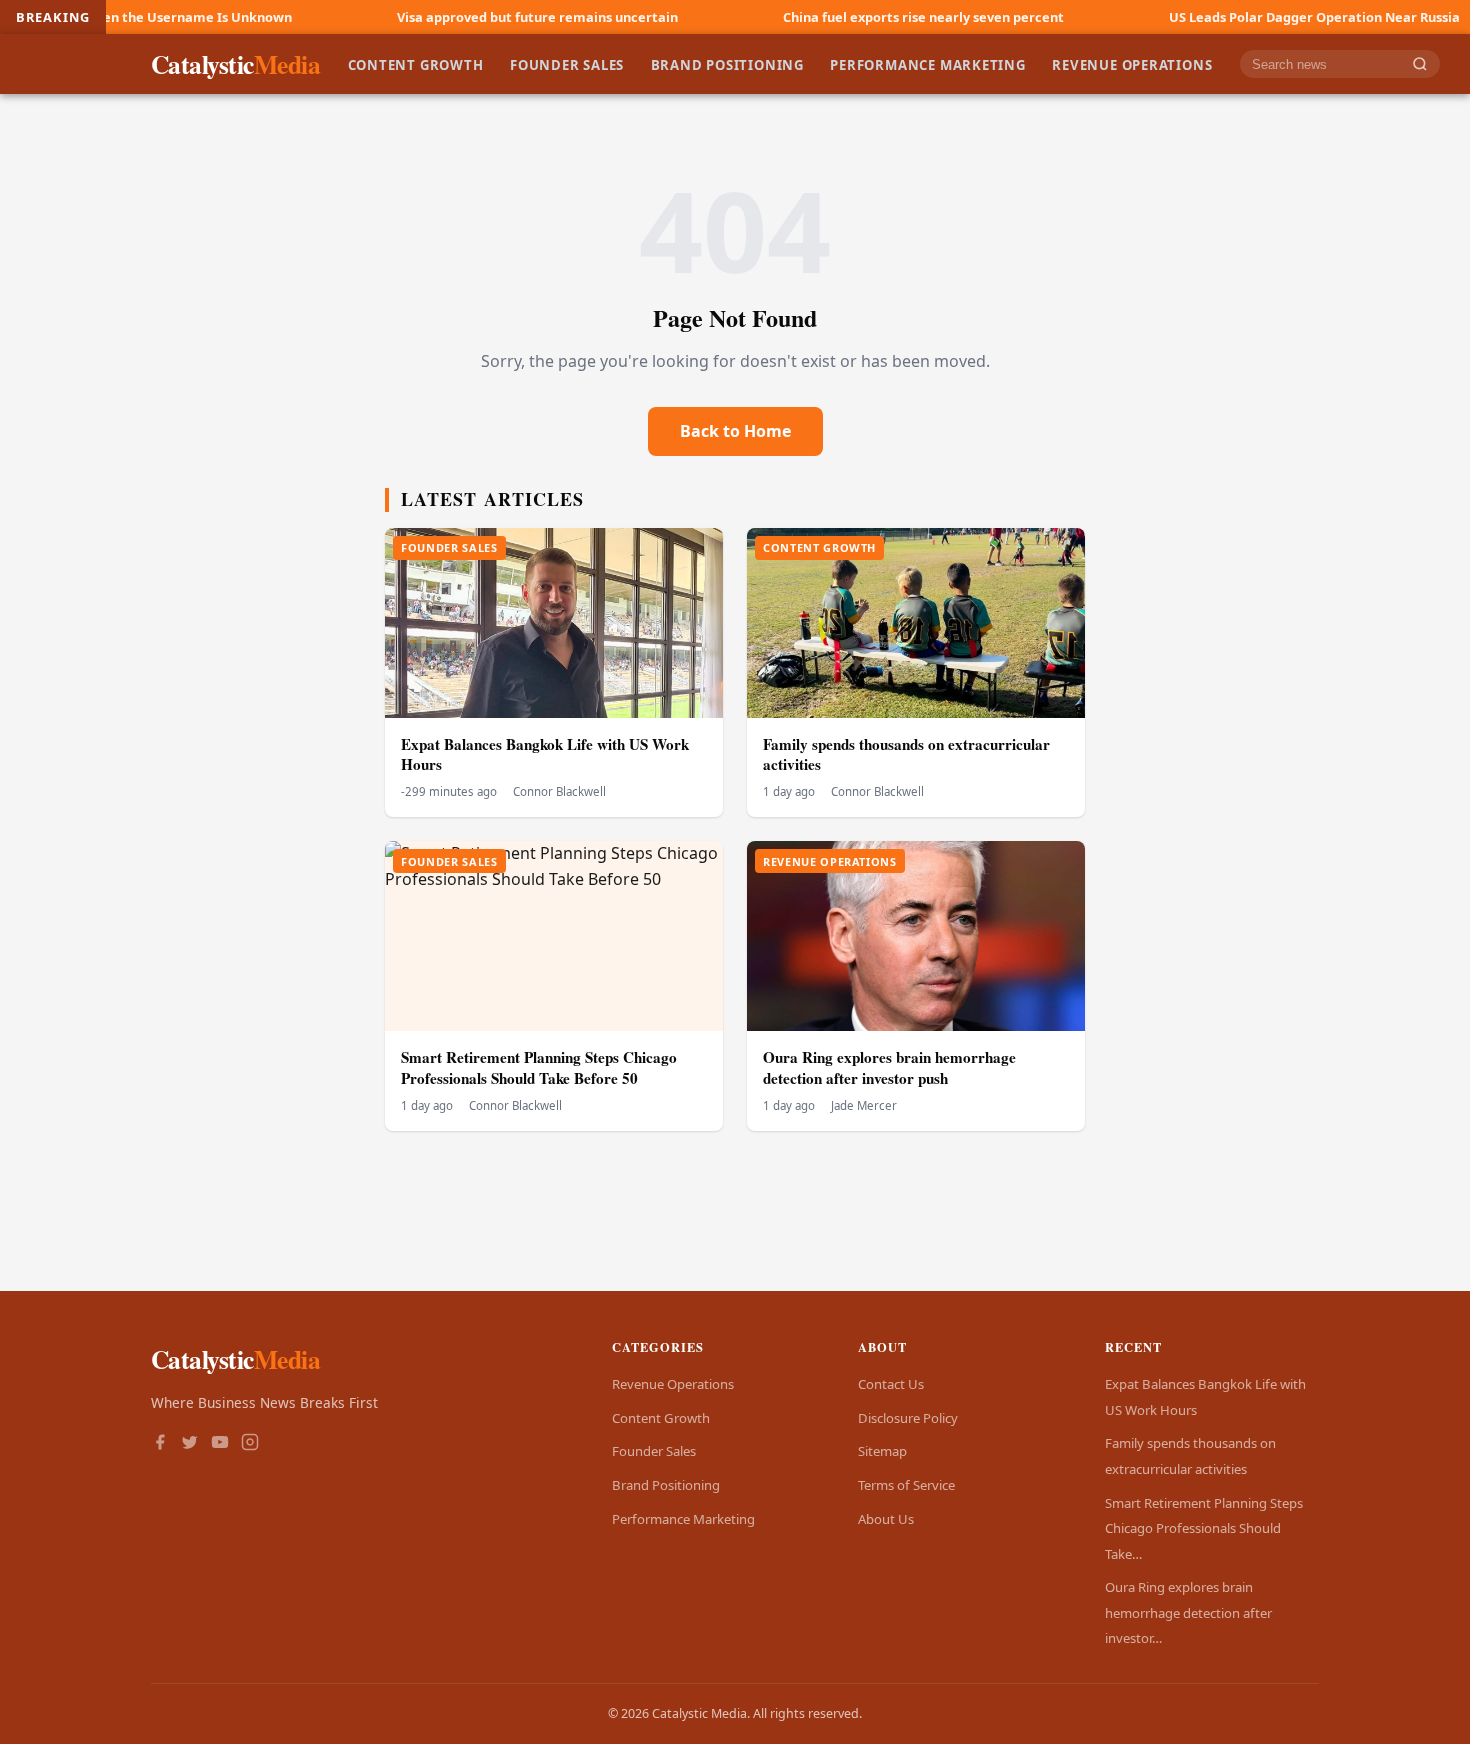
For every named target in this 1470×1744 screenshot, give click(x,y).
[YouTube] (220, 1444)
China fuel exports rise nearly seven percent (840, 17)
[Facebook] (160, 1444)
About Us (886, 1519)
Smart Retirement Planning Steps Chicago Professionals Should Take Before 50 (539, 1067)
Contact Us (891, 1384)
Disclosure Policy (908, 1418)
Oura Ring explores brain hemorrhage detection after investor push (889, 1067)
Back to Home (735, 431)
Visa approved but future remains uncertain (454, 17)
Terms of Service (906, 1485)
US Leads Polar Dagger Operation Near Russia (1231, 17)
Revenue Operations (1132, 64)
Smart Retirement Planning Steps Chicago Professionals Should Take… (1204, 1528)
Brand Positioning (727, 64)
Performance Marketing (928, 64)
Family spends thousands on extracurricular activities (906, 754)
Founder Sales (567, 64)
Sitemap (882, 1451)
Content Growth (416, 64)
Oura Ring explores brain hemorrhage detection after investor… (1188, 1612)
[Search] (1420, 64)
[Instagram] (250, 1444)
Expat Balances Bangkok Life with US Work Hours (545, 754)
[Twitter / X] (190, 1444)
